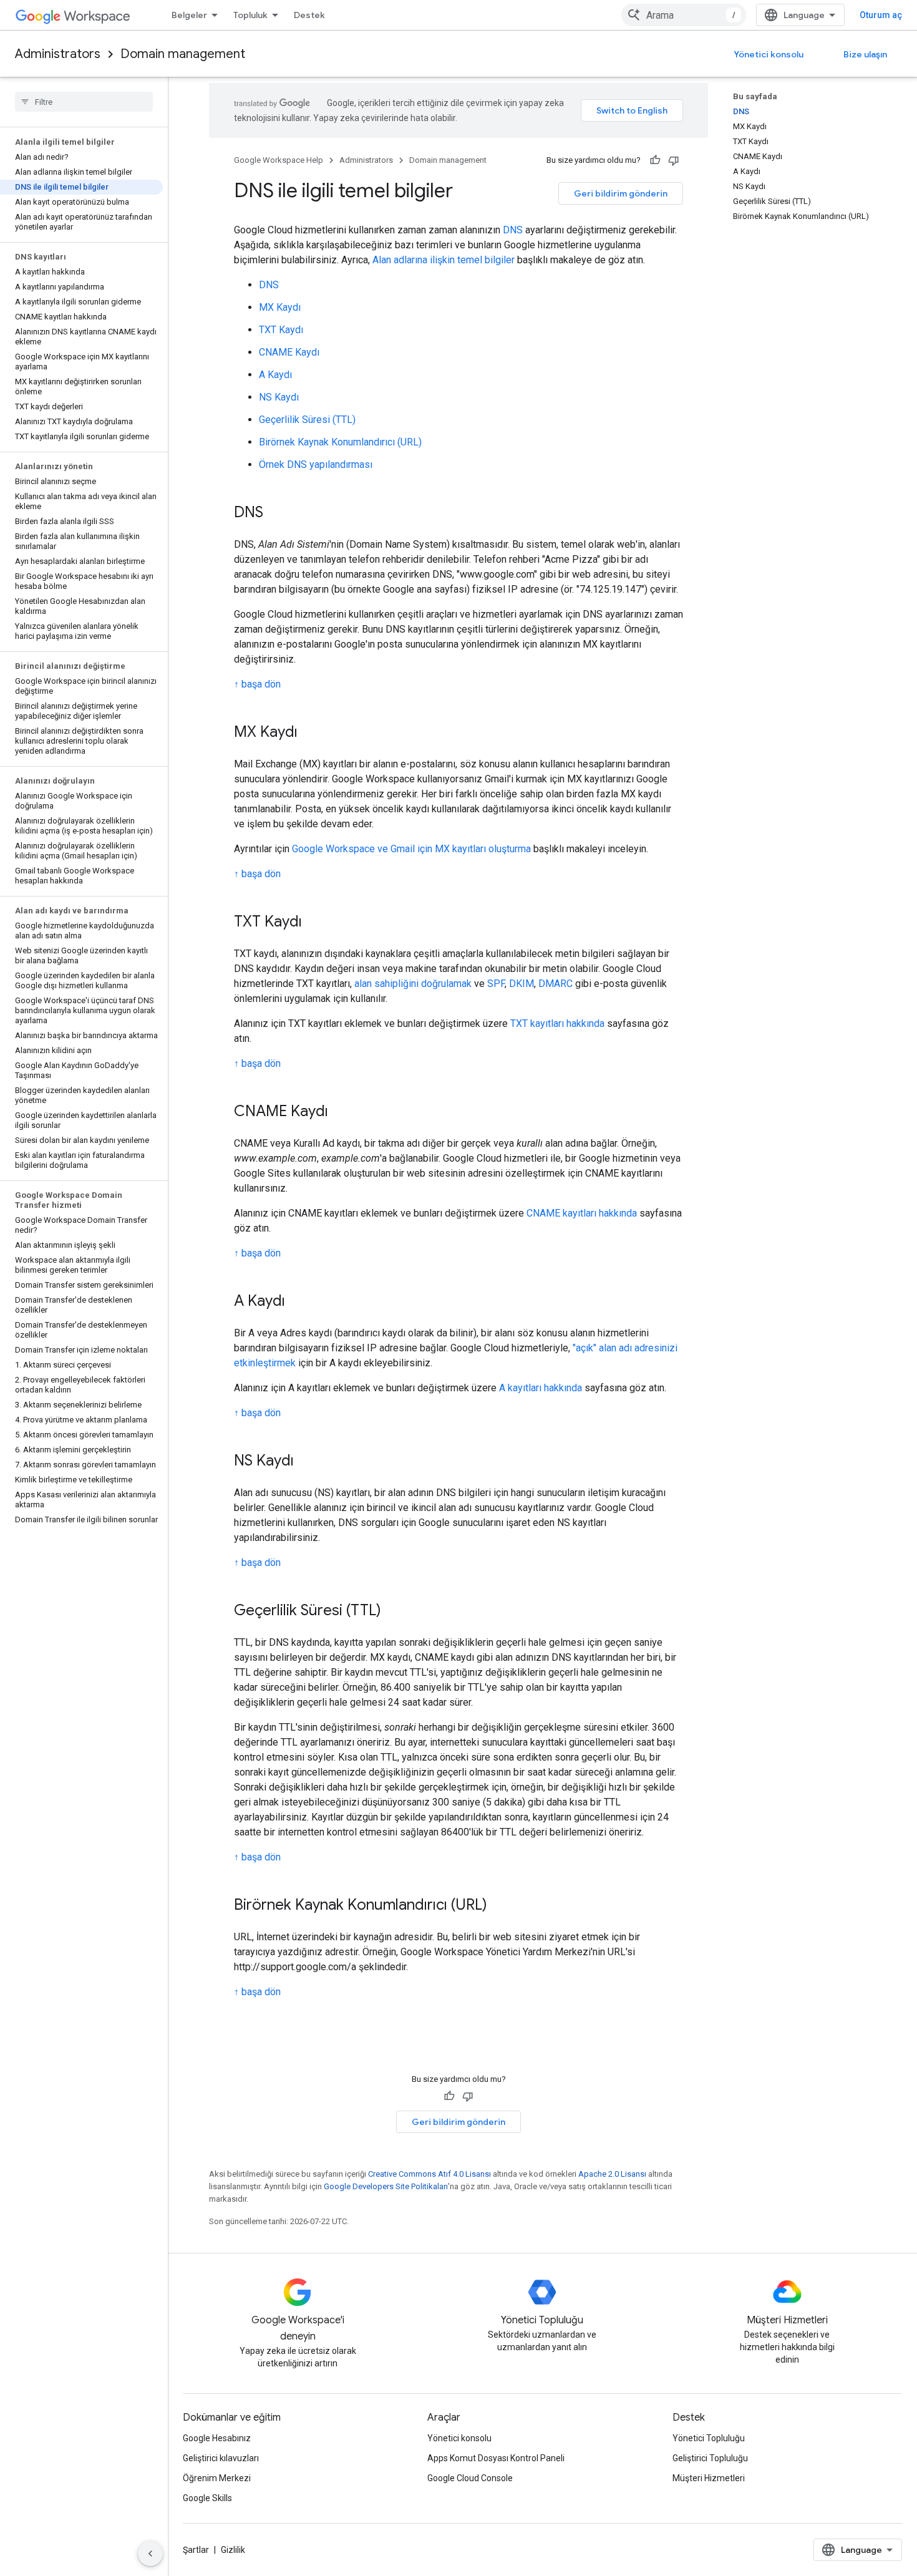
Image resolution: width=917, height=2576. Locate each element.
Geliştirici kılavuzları (221, 2458)
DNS (513, 230)
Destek (309, 15)
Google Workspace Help (279, 160)
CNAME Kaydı (289, 352)
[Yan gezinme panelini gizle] (150, 2554)
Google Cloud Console (470, 2478)
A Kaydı (275, 375)
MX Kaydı (280, 307)
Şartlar (196, 2550)
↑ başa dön (257, 684)
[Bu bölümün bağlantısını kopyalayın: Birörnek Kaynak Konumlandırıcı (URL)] (500, 1906)
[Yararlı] (655, 160)
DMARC (556, 984)
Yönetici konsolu (769, 54)
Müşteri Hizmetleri (709, 2478)
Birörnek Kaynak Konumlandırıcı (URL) (340, 442)
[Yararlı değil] (674, 160)
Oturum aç (881, 15)
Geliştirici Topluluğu (710, 2458)
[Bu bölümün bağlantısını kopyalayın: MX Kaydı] (310, 733)
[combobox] (684, 15)
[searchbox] (84, 102)
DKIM (522, 984)
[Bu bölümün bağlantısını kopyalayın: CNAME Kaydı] (341, 1112)
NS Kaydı (279, 397)
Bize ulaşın (865, 54)
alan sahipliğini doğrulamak (413, 984)
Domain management (183, 54)
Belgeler (189, 15)
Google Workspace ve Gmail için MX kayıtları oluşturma (411, 849)
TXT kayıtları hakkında (557, 1023)
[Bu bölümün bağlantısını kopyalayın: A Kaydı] (298, 1302)
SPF (496, 984)
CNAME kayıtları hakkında (582, 1213)
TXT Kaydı (281, 330)
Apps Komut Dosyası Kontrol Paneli (496, 2458)
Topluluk (250, 15)
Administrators (58, 54)
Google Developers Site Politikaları (386, 2186)
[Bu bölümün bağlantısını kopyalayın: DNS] (276, 513)
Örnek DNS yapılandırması (316, 464)
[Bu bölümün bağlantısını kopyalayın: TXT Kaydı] (314, 923)
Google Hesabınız (217, 2438)
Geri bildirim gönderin (621, 193)
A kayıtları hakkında (541, 1388)
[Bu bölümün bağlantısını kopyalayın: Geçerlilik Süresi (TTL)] (394, 1611)
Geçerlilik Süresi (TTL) (307, 420)
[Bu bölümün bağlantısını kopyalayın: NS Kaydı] (306, 1462)
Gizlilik (233, 2550)
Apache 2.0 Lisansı (612, 2174)
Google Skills (207, 2498)
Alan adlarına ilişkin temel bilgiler (444, 260)
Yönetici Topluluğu (709, 2438)
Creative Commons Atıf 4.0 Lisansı (429, 2174)
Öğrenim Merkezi (217, 2478)
